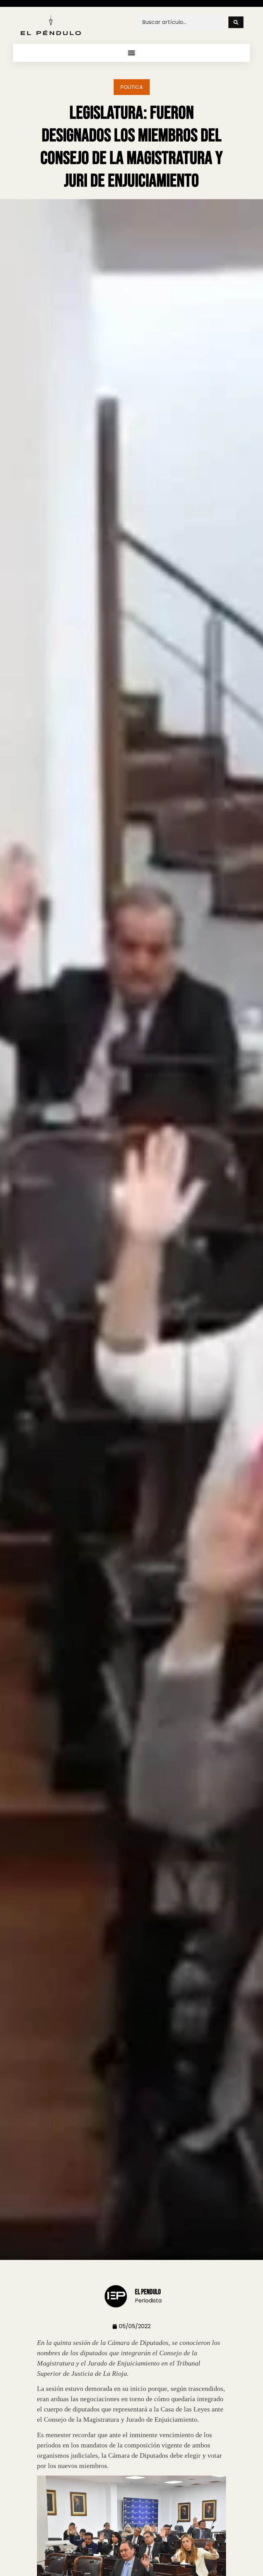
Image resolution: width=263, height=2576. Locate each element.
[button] (132, 53)
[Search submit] (236, 22)
